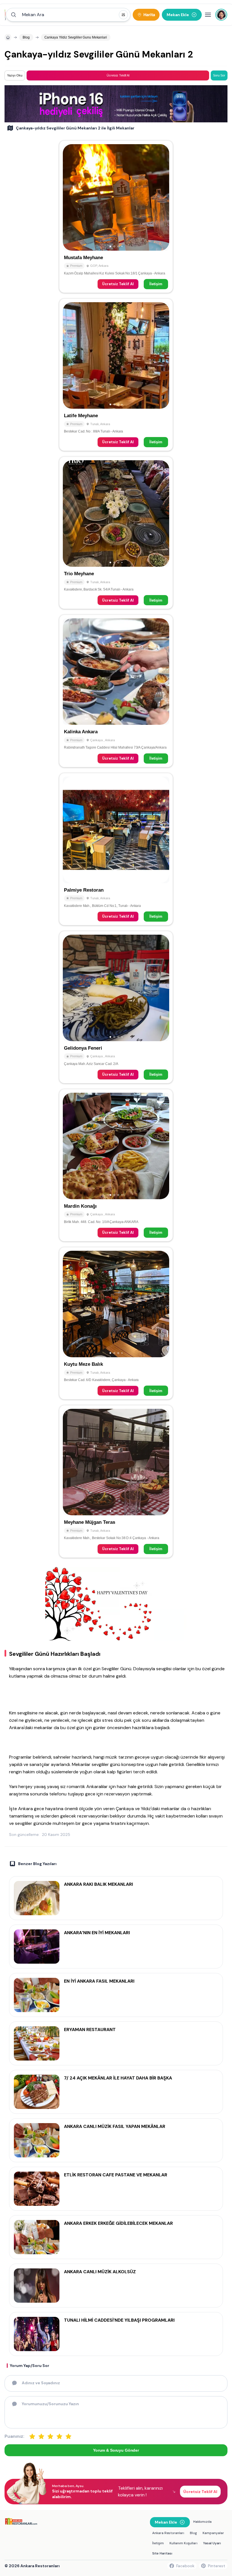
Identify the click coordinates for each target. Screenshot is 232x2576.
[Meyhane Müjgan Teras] (116, 1481)
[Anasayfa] (8, 37)
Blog (193, 2533)
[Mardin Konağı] (116, 1165)
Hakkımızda (202, 2522)
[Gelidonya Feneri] (116, 1007)
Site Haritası (162, 2553)
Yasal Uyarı (212, 2543)
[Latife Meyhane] (116, 375)
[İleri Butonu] (70, 197)
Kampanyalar (213, 2533)
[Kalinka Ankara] (116, 691)
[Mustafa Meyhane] (116, 217)
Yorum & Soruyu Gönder (116, 2450)
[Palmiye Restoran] (116, 849)
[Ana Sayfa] (5, 15)
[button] (68, 15)
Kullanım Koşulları (183, 2543)
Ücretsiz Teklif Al (118, 284)
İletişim (156, 284)
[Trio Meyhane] (116, 533)
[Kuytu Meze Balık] (116, 1323)
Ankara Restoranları (168, 2533)
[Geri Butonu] (162, 197)
